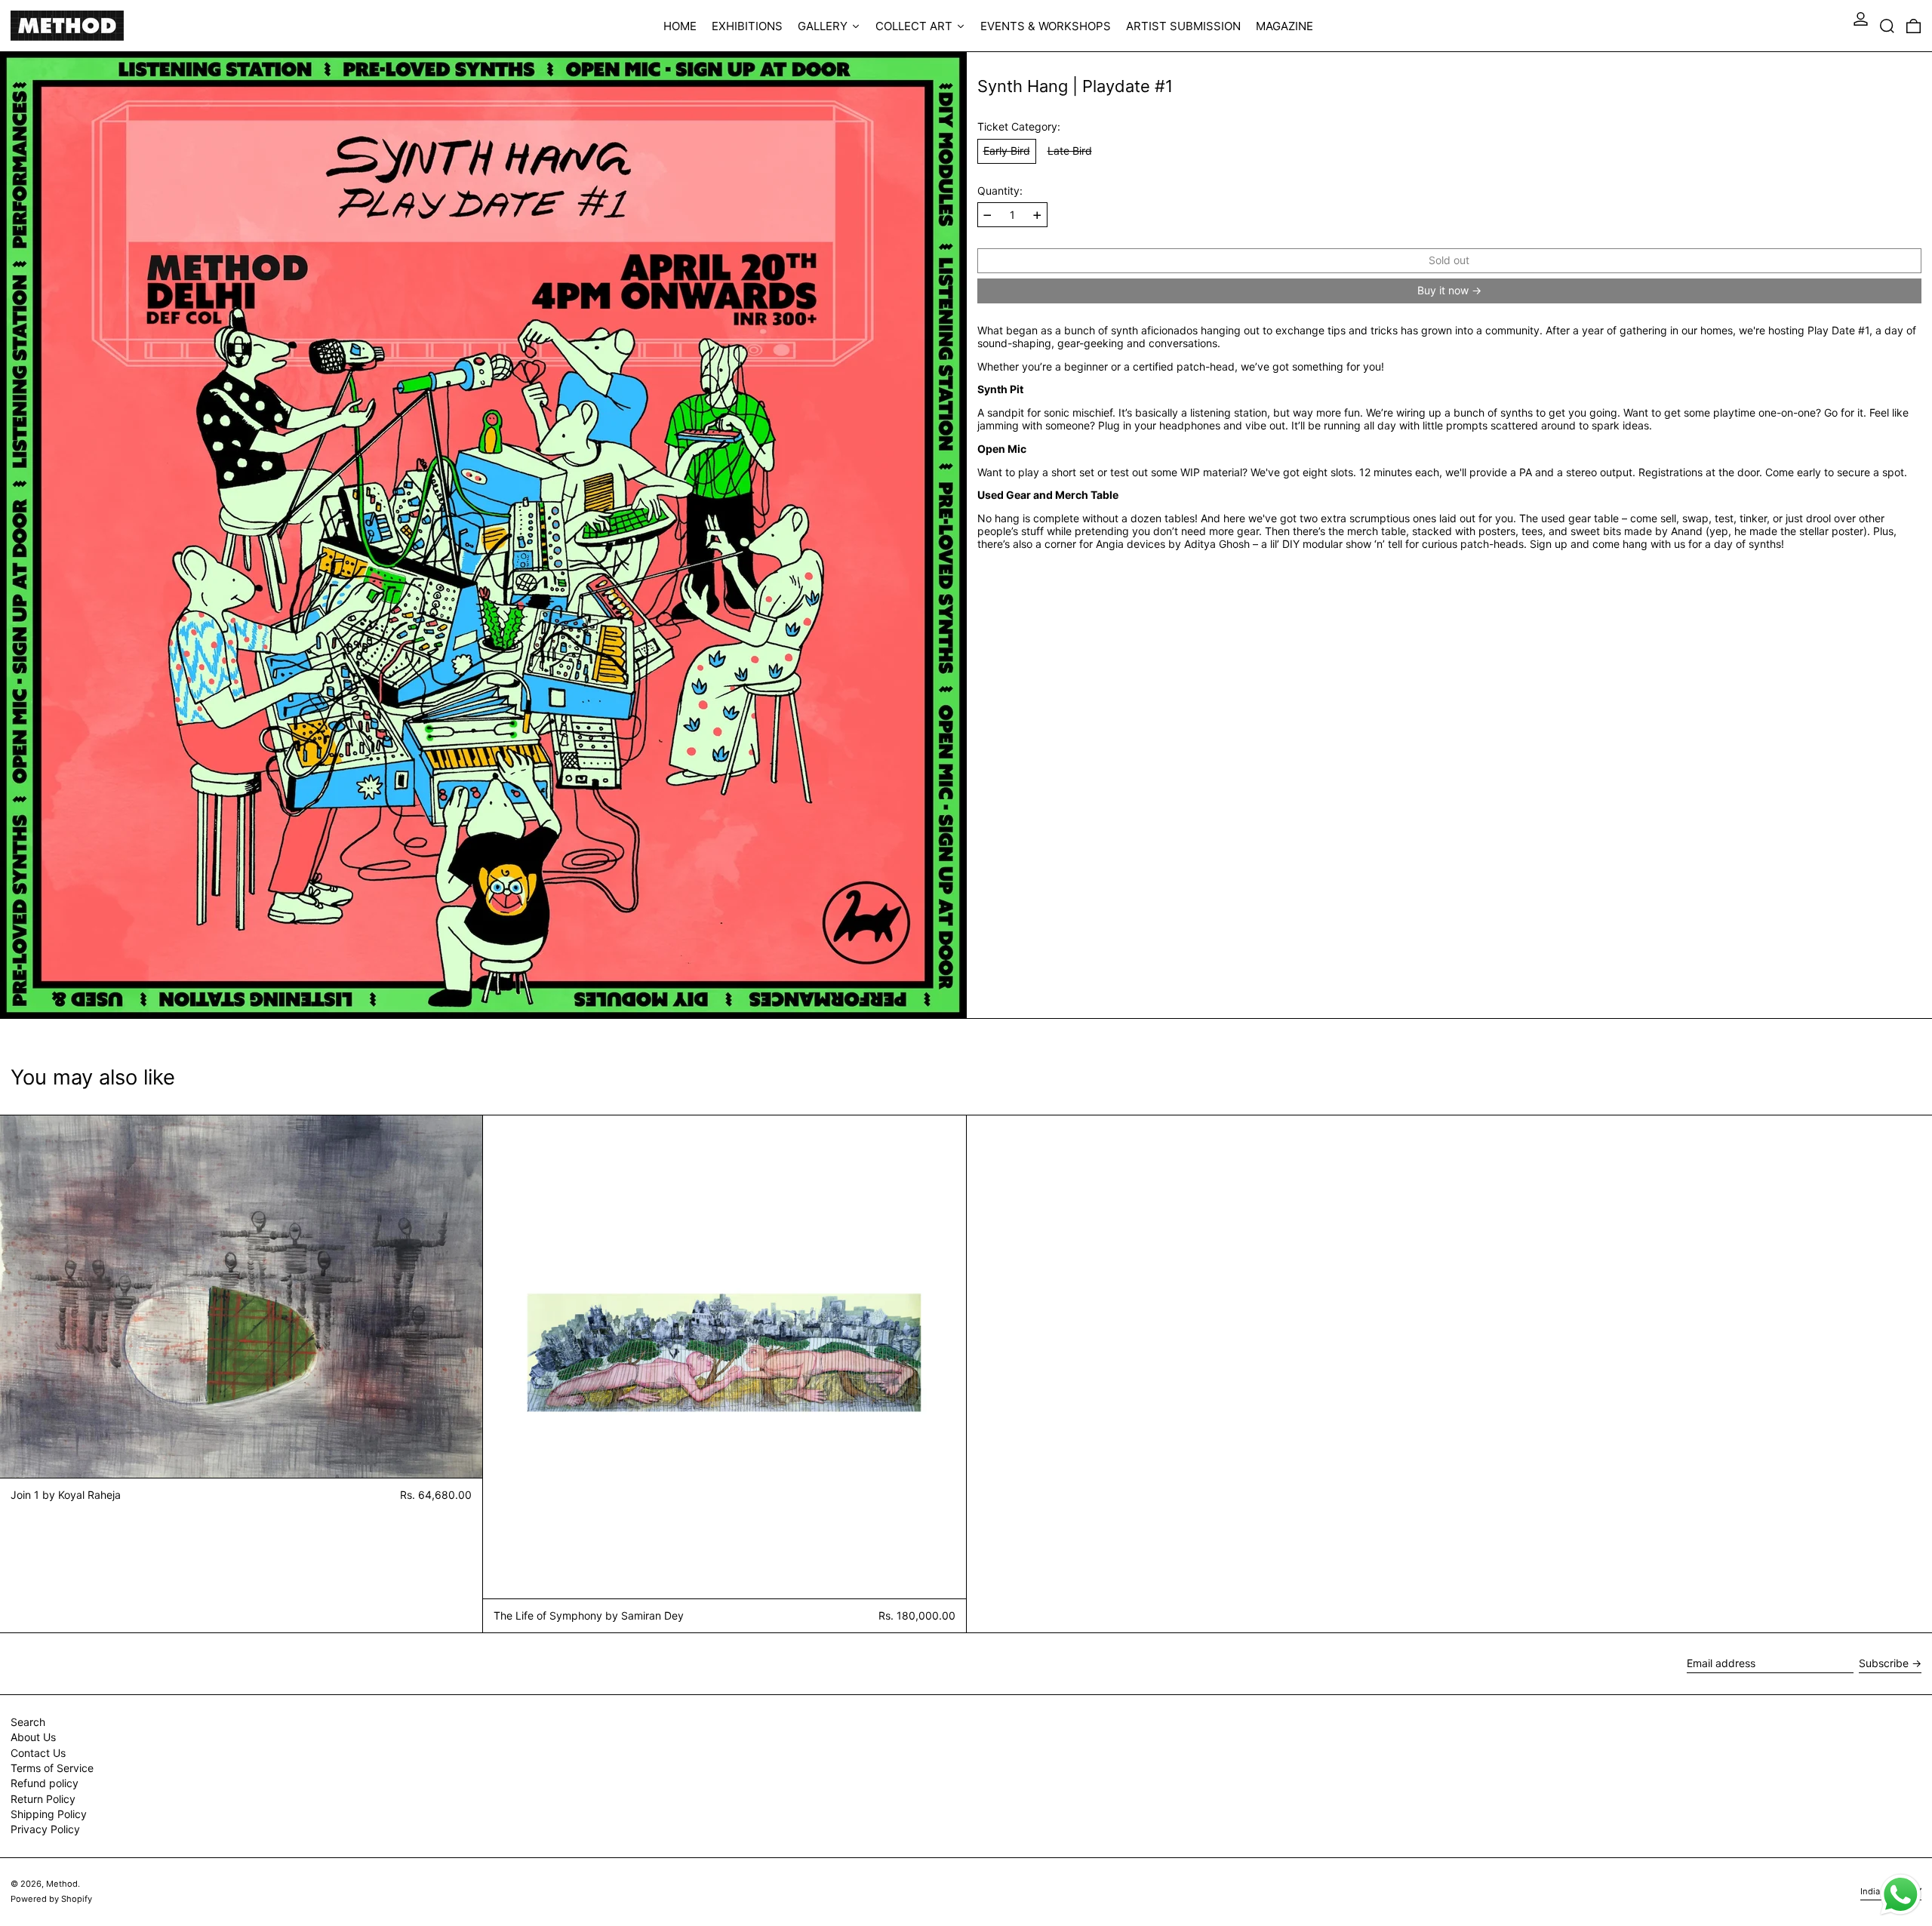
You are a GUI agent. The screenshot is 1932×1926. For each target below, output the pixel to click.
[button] (1887, 26)
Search (28, 1722)
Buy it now (1443, 290)
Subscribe (1884, 1663)
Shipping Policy (49, 1814)
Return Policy (43, 1799)
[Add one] (1037, 215)
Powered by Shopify (51, 1899)
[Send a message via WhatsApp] (1901, 1895)
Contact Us (38, 1753)
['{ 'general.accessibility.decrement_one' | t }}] (988, 215)
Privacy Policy (45, 1829)
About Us (33, 1737)
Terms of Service (52, 1768)
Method (62, 1884)
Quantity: (1000, 191)
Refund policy (45, 1783)
